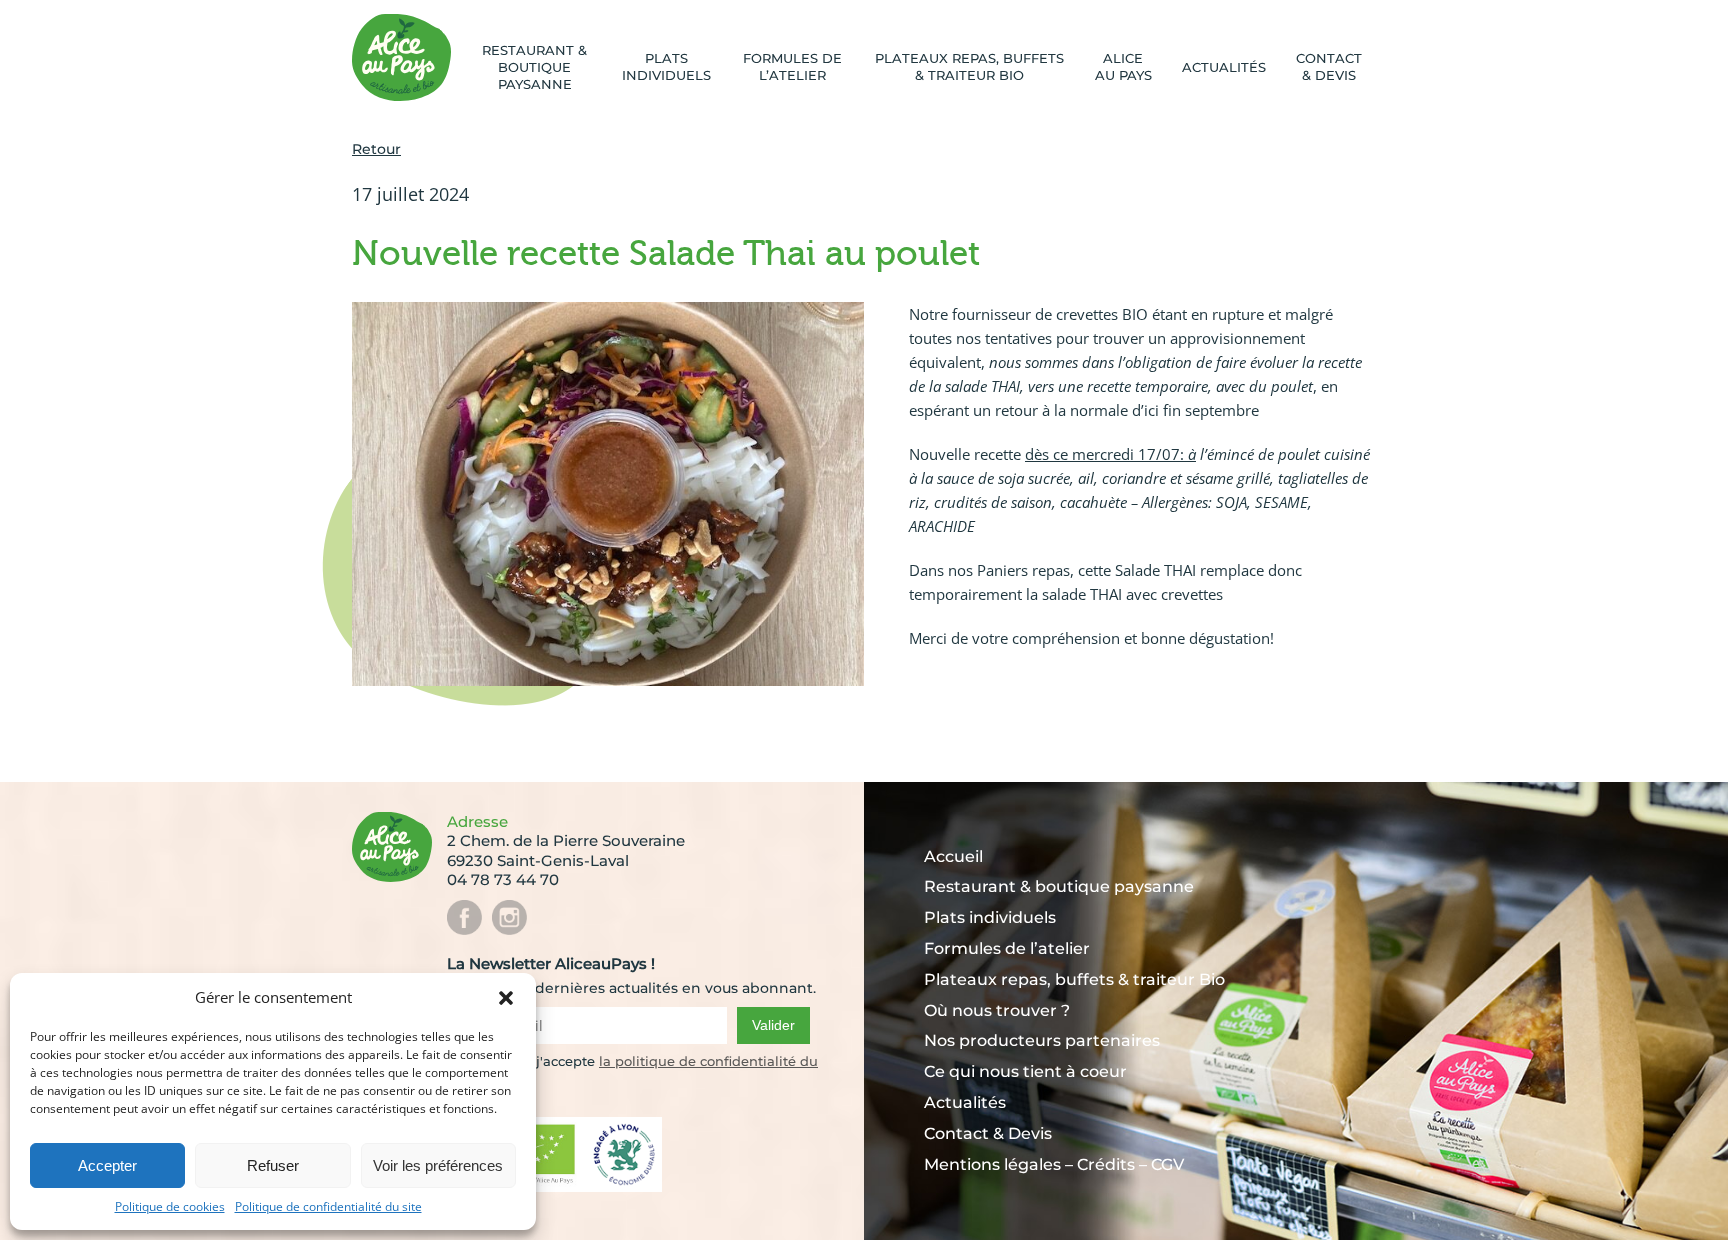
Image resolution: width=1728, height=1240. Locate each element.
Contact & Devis (988, 1133)
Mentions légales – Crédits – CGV (1054, 1164)
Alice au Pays (1123, 66)
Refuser (273, 1165)
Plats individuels (666, 66)
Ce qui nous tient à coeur (1025, 1071)
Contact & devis (1329, 66)
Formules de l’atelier (792, 66)
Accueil (953, 856)
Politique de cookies (170, 1206)
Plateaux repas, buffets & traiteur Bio (969, 66)
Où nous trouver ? (997, 1010)
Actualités (1224, 67)
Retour (376, 149)
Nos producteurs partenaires (1042, 1040)
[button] (506, 998)
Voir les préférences (438, 1165)
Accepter (107, 1165)
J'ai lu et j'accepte (537, 1061)
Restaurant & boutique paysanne (534, 67)
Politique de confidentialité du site (328, 1206)
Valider (773, 1025)
